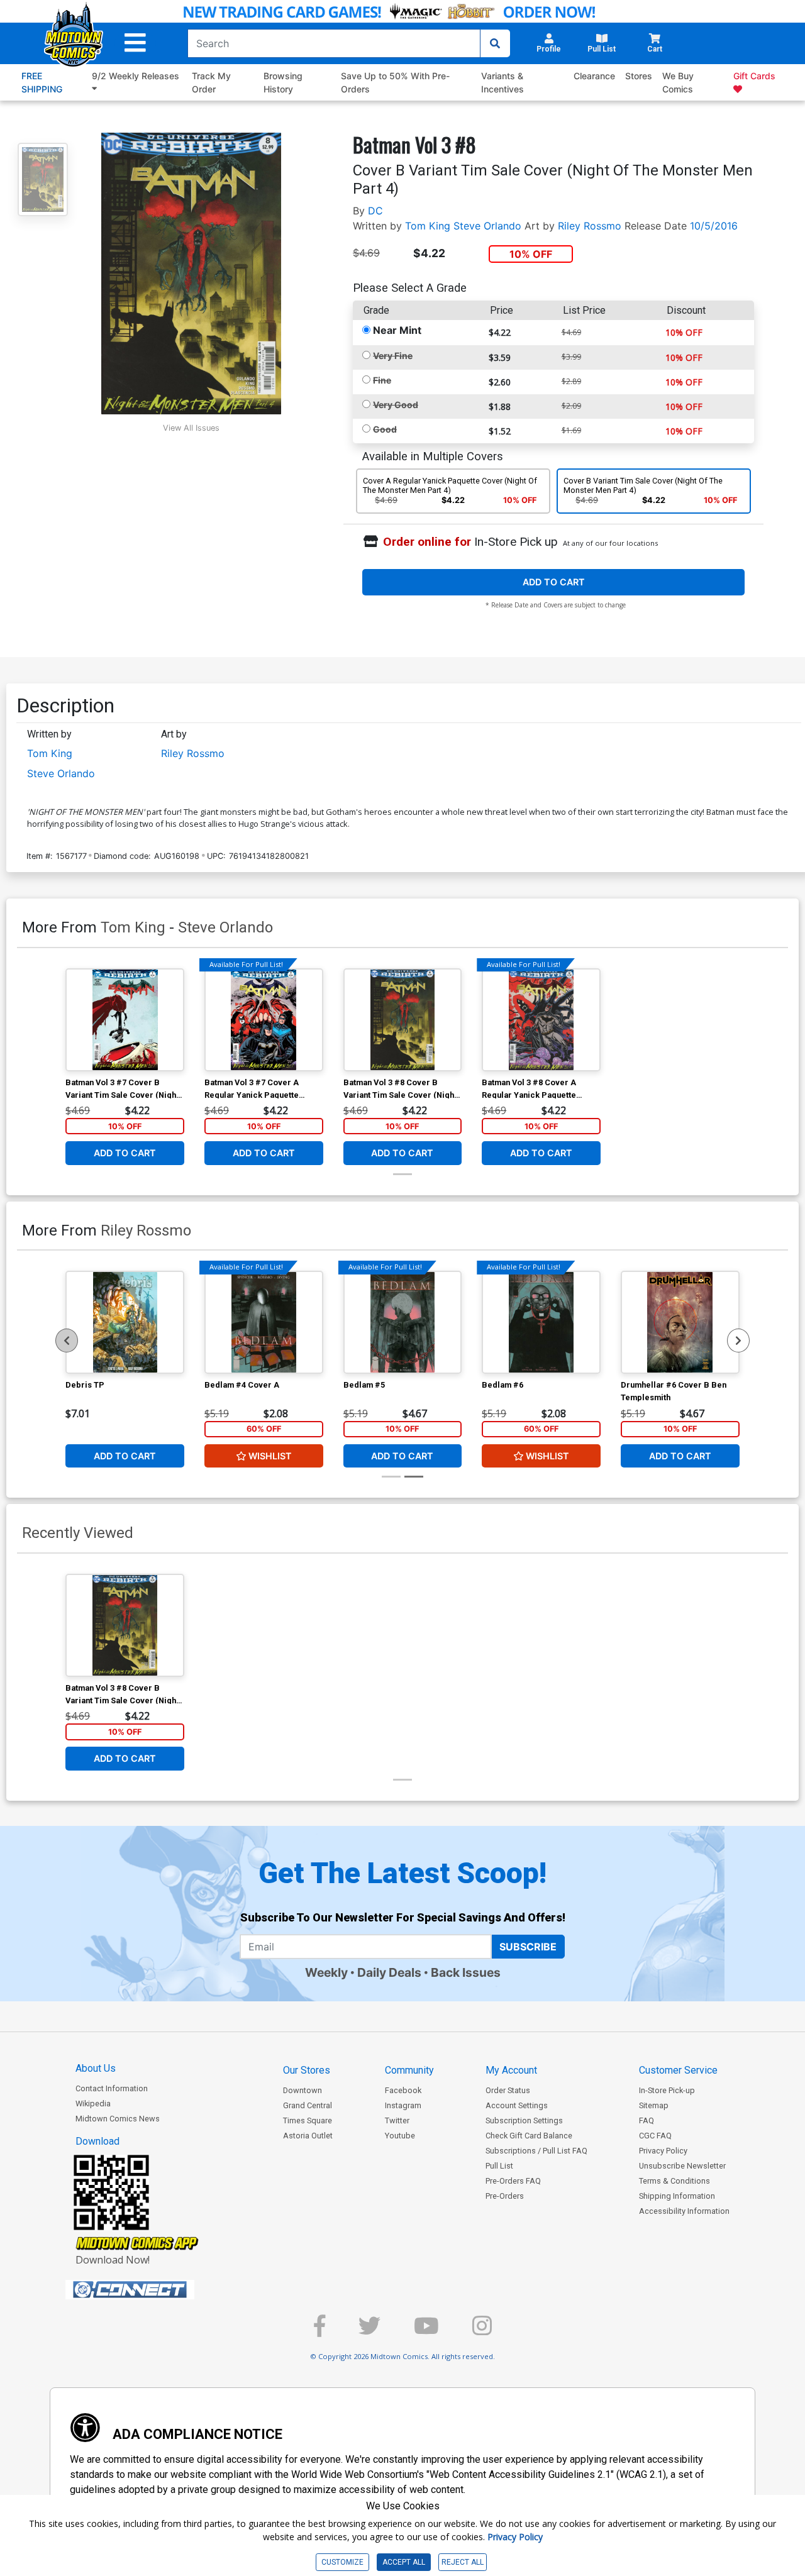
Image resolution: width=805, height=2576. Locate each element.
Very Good (396, 405)
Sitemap (654, 2105)
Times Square (308, 2120)
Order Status (508, 2090)
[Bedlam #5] (403, 1322)
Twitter (397, 2120)
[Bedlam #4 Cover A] (264, 1322)
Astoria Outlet (308, 2136)
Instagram (403, 2105)
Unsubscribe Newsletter (682, 2166)
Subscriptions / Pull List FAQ (536, 2151)
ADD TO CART (554, 582)
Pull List (499, 2166)
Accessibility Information (684, 2211)
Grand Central (308, 2105)
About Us (96, 2068)
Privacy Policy (663, 2151)
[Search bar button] (495, 43)
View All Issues (191, 428)
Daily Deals (389, 1972)
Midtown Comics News (118, 2119)
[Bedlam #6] (541, 1322)
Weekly (326, 1972)
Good (385, 429)
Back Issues (466, 1972)
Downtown (303, 2090)
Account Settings (517, 2105)
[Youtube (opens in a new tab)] (426, 2331)
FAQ (647, 2120)
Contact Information (112, 2088)
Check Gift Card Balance (529, 2136)
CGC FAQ (655, 2136)
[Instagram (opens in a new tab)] (482, 2331)
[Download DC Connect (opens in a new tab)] (153, 2290)
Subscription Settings (524, 2120)
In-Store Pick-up (667, 2090)
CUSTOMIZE (342, 2562)
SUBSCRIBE (528, 1947)
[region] (67, 1341)
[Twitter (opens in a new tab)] (369, 2331)
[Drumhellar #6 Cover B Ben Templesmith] (680, 1322)
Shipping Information (677, 2196)
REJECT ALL (463, 2562)
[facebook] (319, 2331)
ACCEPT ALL (404, 2562)
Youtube (400, 2136)
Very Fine (393, 356)
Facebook (403, 2090)
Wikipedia (93, 2103)
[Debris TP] (125, 1322)
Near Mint (397, 330)
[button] (135, 43)
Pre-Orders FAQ (513, 2181)
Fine (382, 380)
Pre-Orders (505, 2196)
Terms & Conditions (675, 2181)
